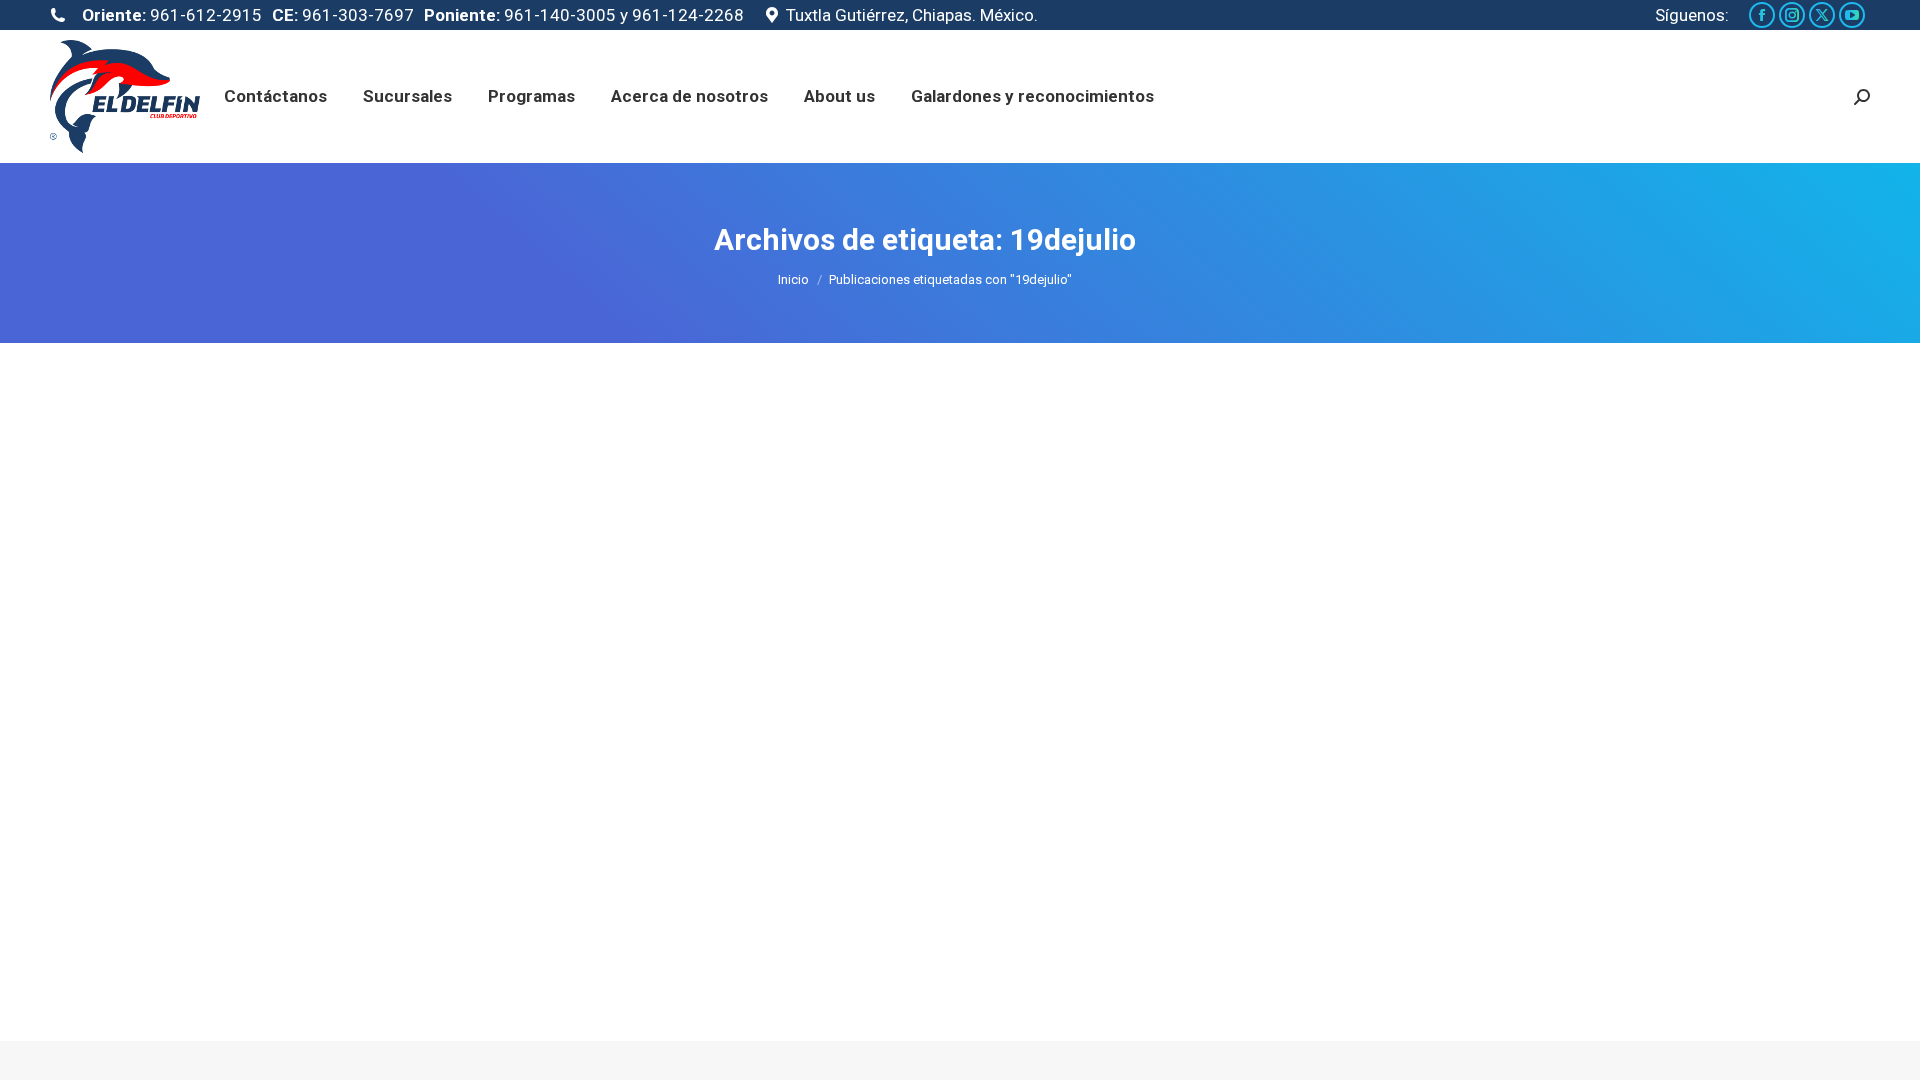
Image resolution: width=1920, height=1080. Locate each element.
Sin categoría (373, 918)
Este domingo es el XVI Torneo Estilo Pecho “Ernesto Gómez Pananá (647, 882)
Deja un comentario (686, 918)
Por (475, 918)
